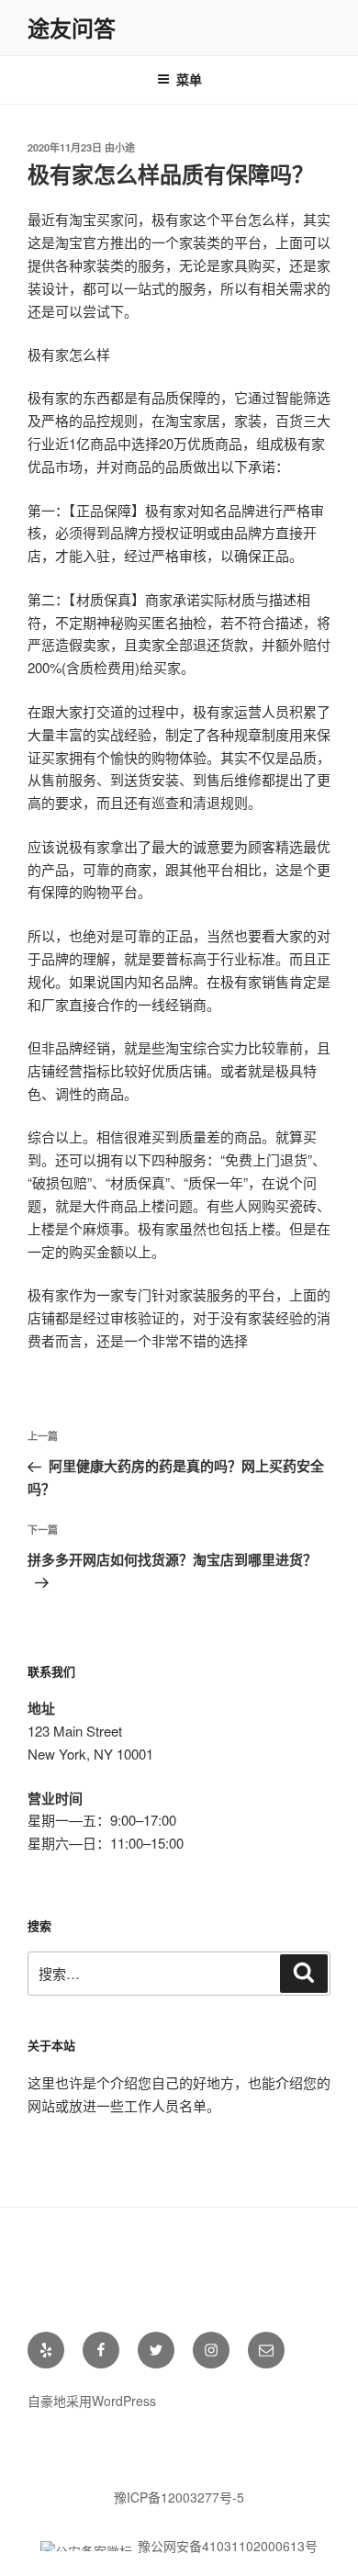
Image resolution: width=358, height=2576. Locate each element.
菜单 (189, 79)
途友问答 (72, 28)
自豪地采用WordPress (92, 2401)
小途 (125, 147)
